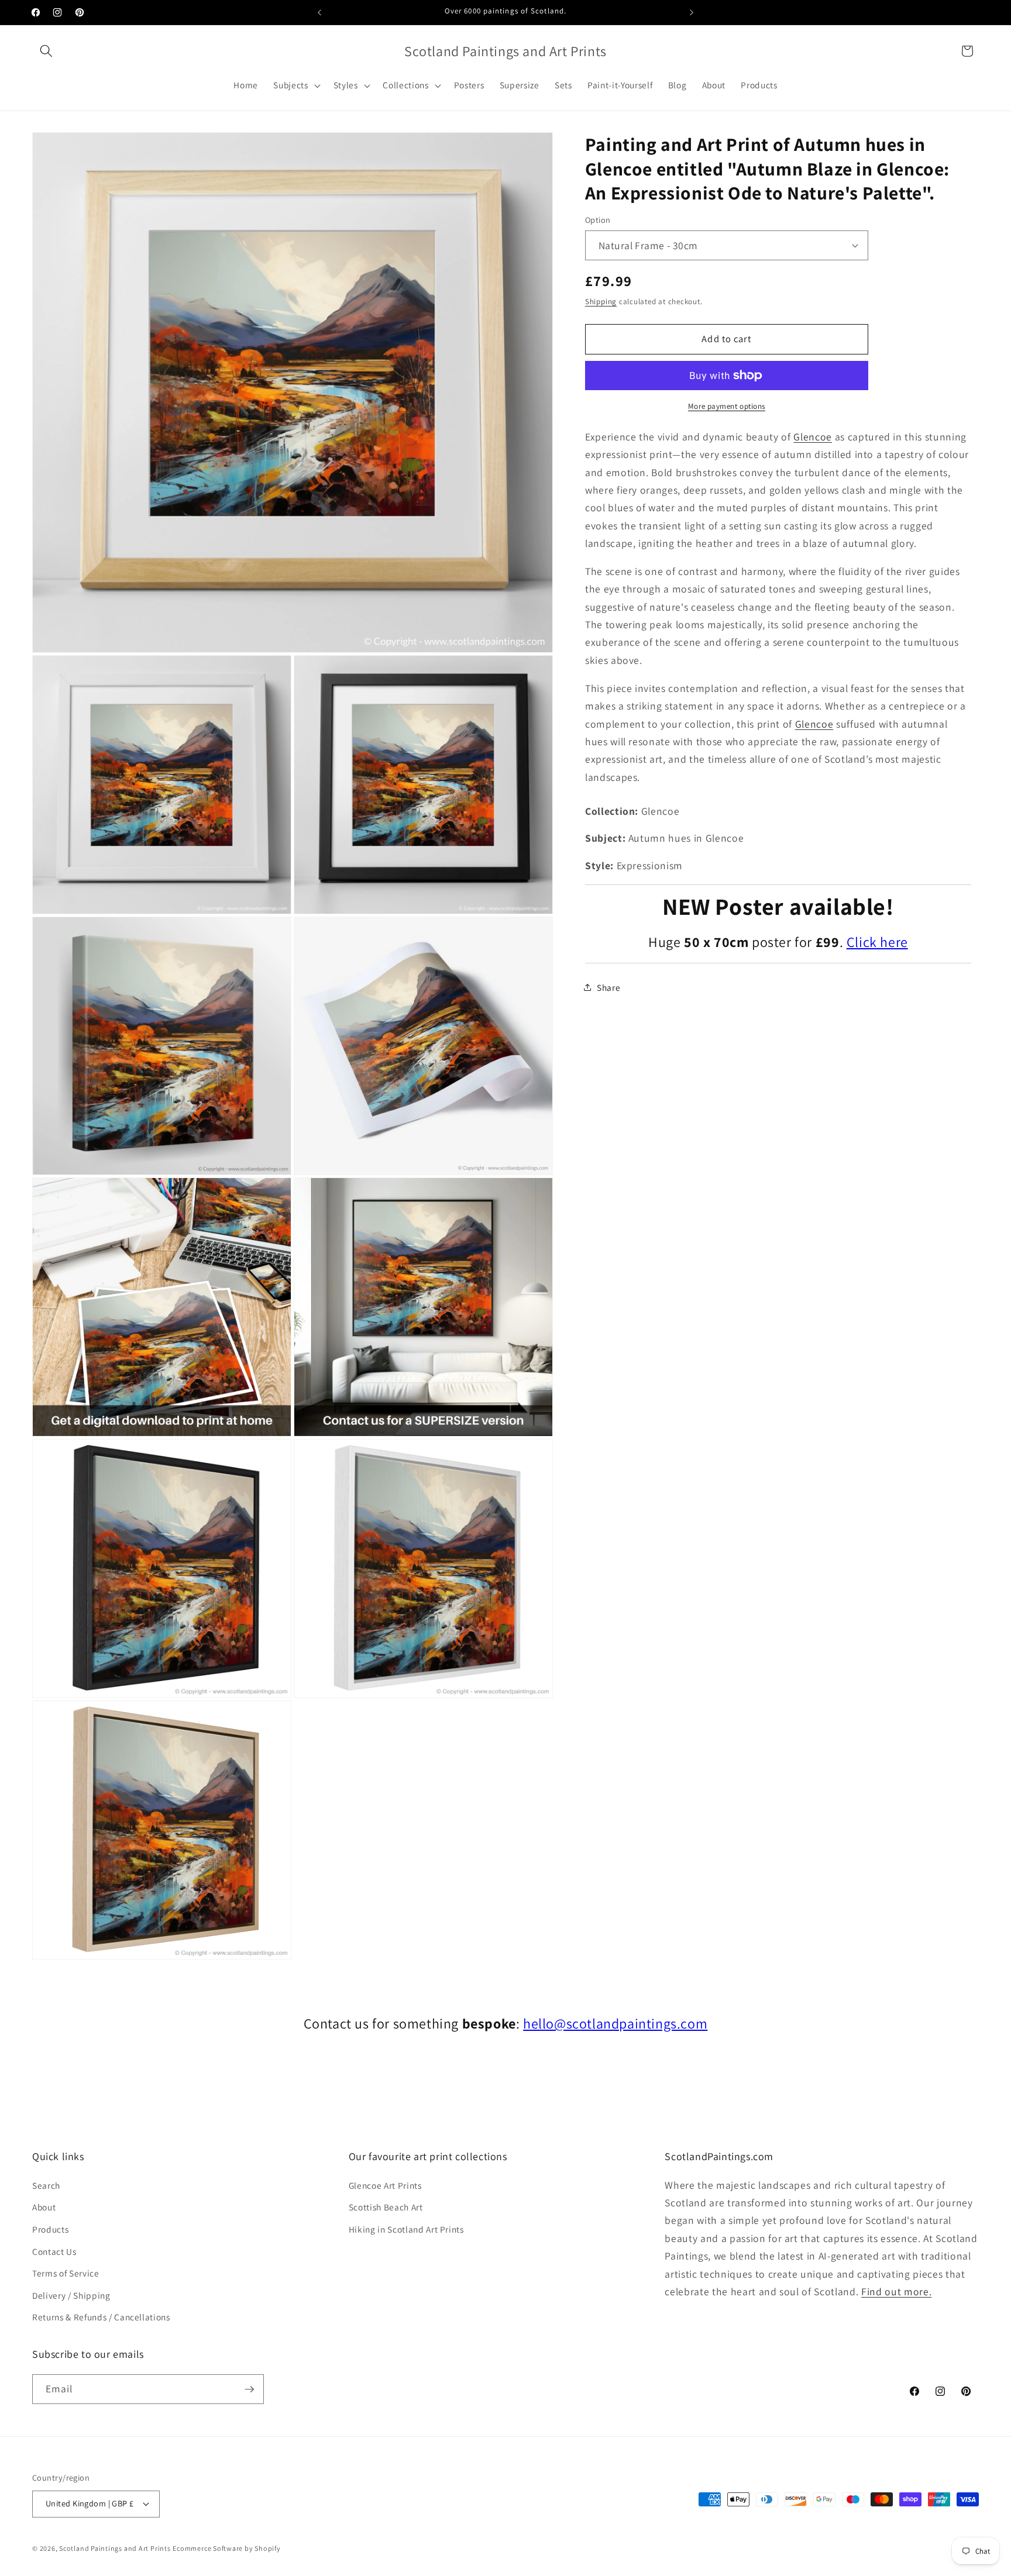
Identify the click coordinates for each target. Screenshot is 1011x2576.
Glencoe (813, 436)
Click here (877, 942)
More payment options (727, 406)
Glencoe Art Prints (385, 2185)
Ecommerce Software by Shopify (226, 2548)
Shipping (601, 302)
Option (598, 220)
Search (46, 2185)
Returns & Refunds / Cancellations (101, 2317)
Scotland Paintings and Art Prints (115, 2548)
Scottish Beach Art (386, 2207)
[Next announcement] (692, 12)
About (44, 2207)
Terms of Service (66, 2273)
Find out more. (896, 2291)
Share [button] (608, 987)
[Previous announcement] (319, 12)
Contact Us (54, 2251)
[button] (46, 51)
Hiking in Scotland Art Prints (406, 2229)
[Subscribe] (249, 2389)
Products (50, 2229)
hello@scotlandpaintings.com (615, 2023)
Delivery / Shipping (71, 2295)
